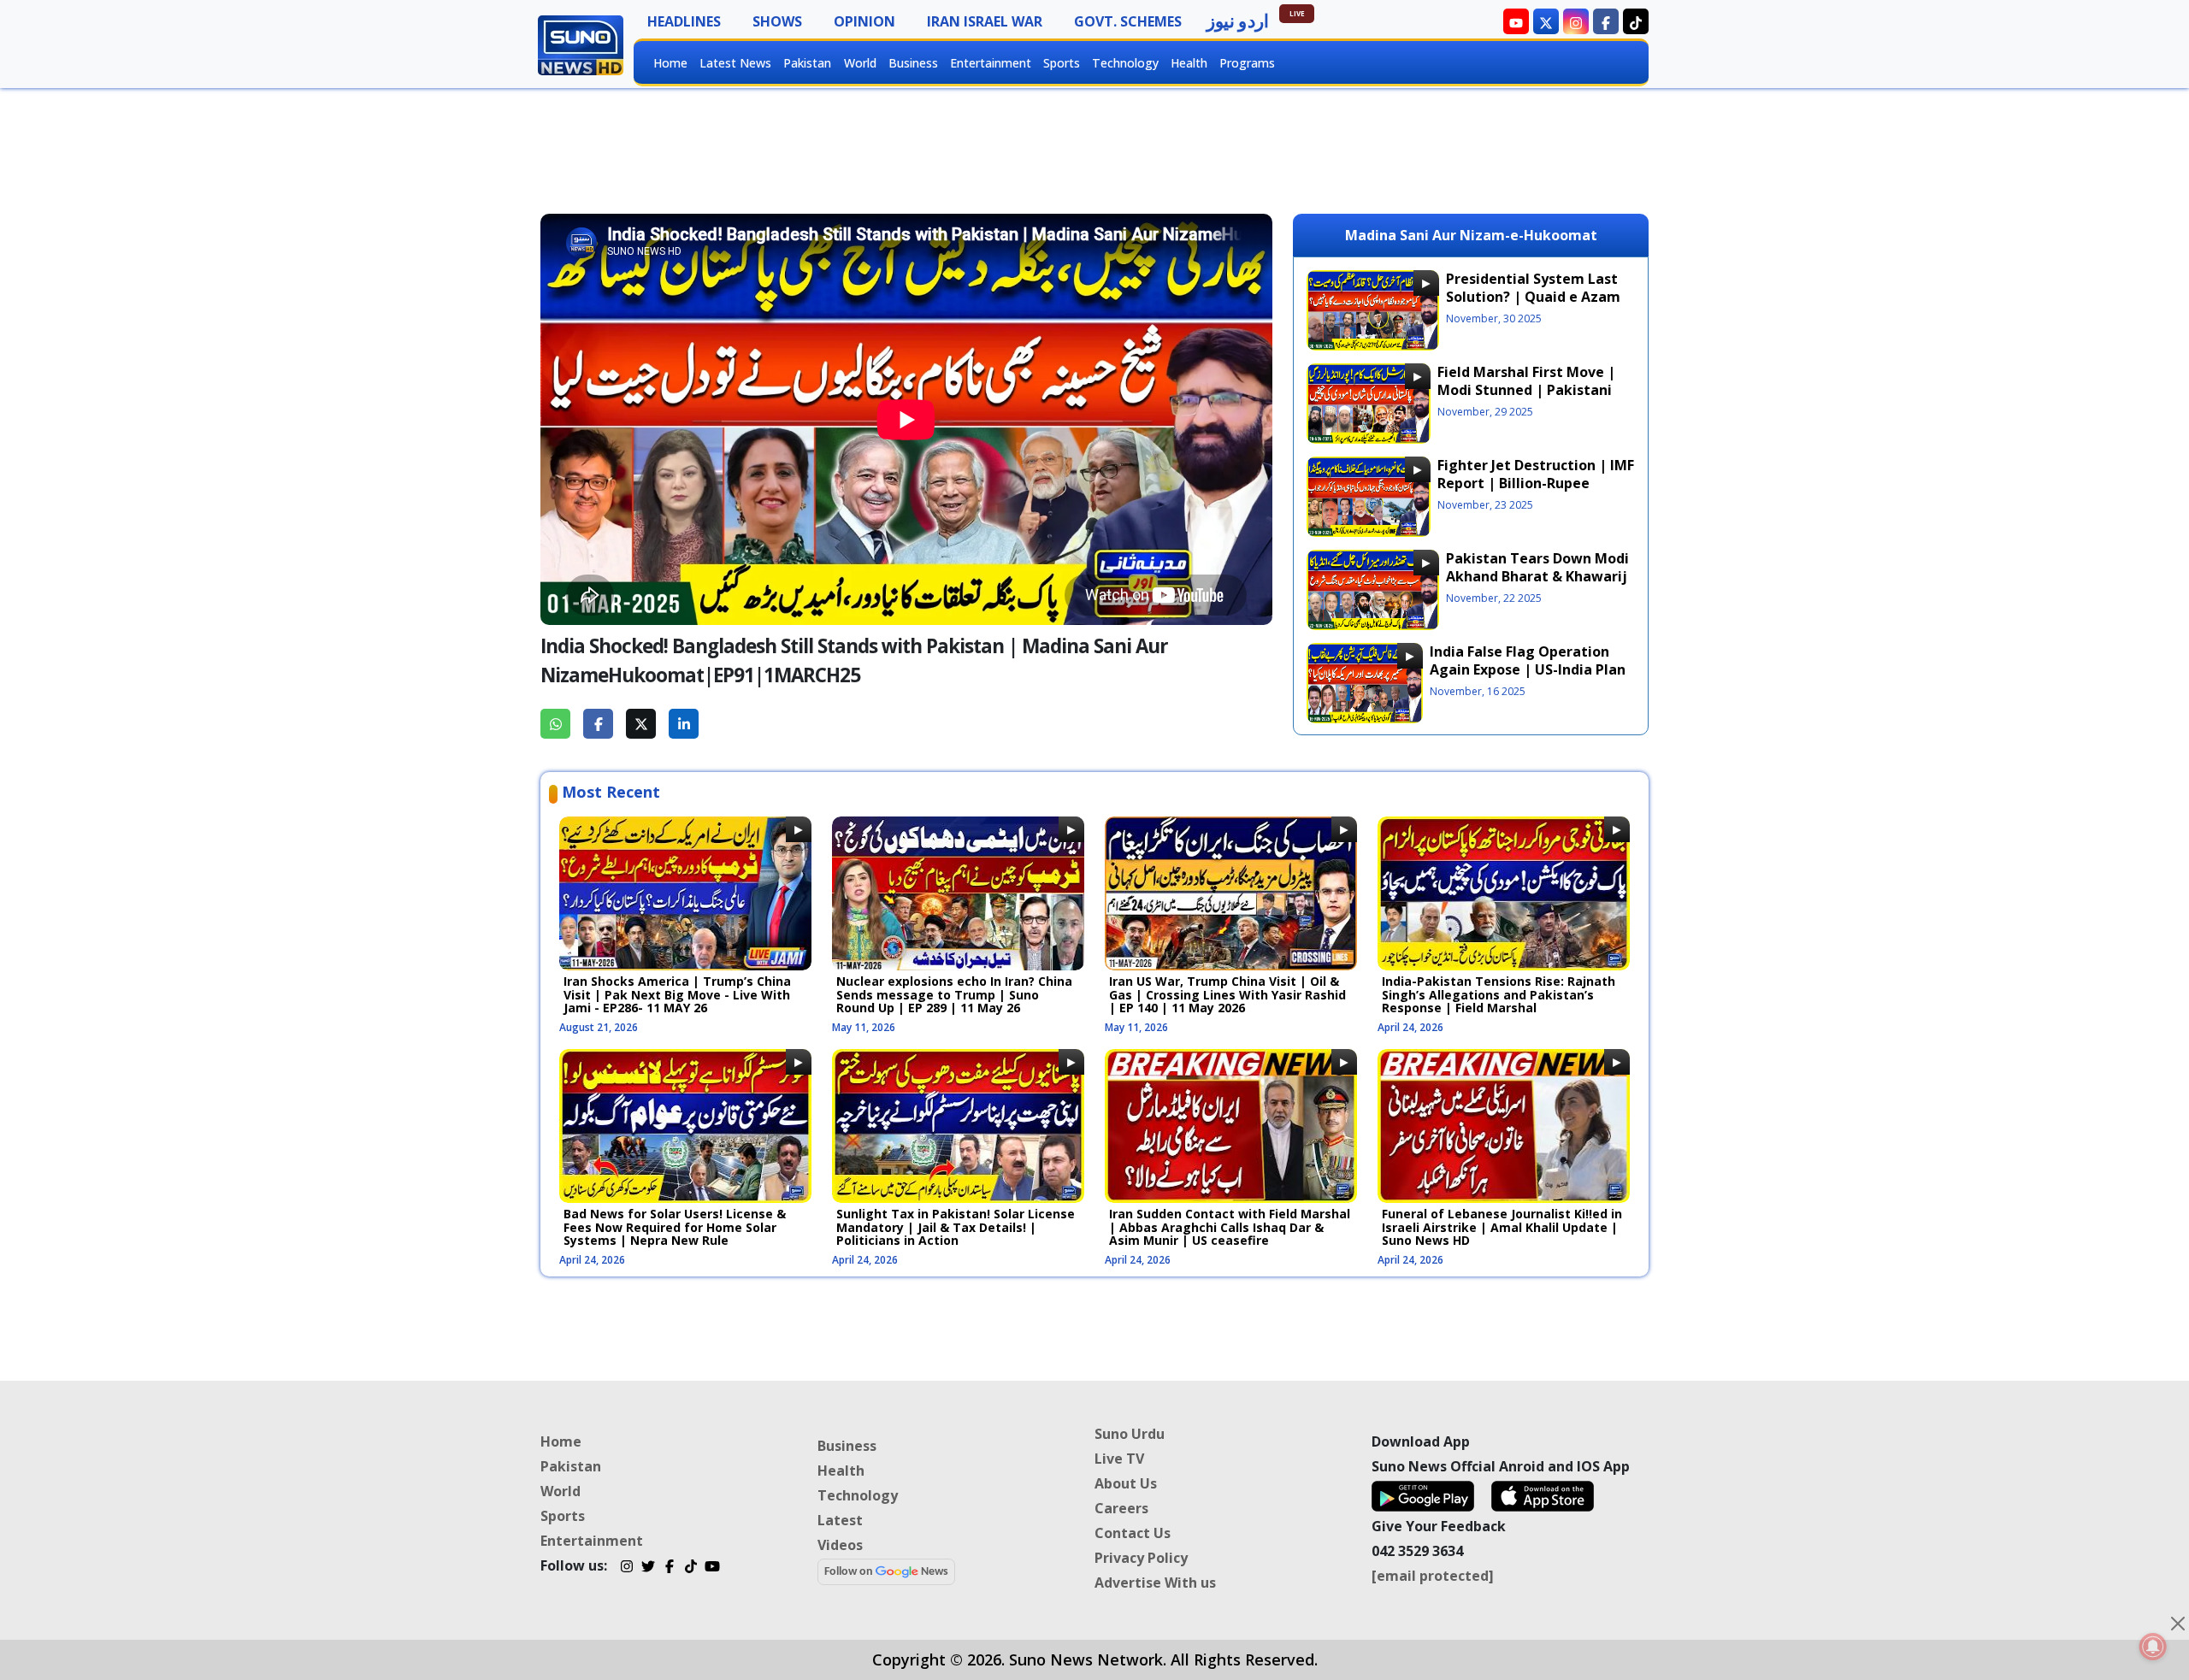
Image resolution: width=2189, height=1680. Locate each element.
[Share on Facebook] (598, 724)
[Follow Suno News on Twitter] (1546, 21)
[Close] (2178, 1624)
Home (670, 63)
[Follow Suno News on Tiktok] (1636, 21)
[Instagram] (626, 1568)
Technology (1125, 63)
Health (1189, 63)
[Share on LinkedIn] (684, 724)
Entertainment (991, 63)
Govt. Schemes (1128, 21)
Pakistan (807, 63)
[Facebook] (669, 1568)
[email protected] (1433, 1576)
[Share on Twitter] (641, 724)
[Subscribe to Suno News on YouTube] (1516, 21)
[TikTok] (690, 1568)
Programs (1247, 63)
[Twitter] (648, 1568)
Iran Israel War (985, 21)
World (860, 63)
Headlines (684, 21)
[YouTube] (712, 1568)
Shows (777, 21)
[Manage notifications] (2153, 1647)
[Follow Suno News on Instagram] (1576, 21)
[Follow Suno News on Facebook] (1606, 21)
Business (913, 63)
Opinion (864, 21)
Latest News (735, 63)
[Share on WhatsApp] (555, 724)
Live (1297, 13)
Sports (1062, 63)
